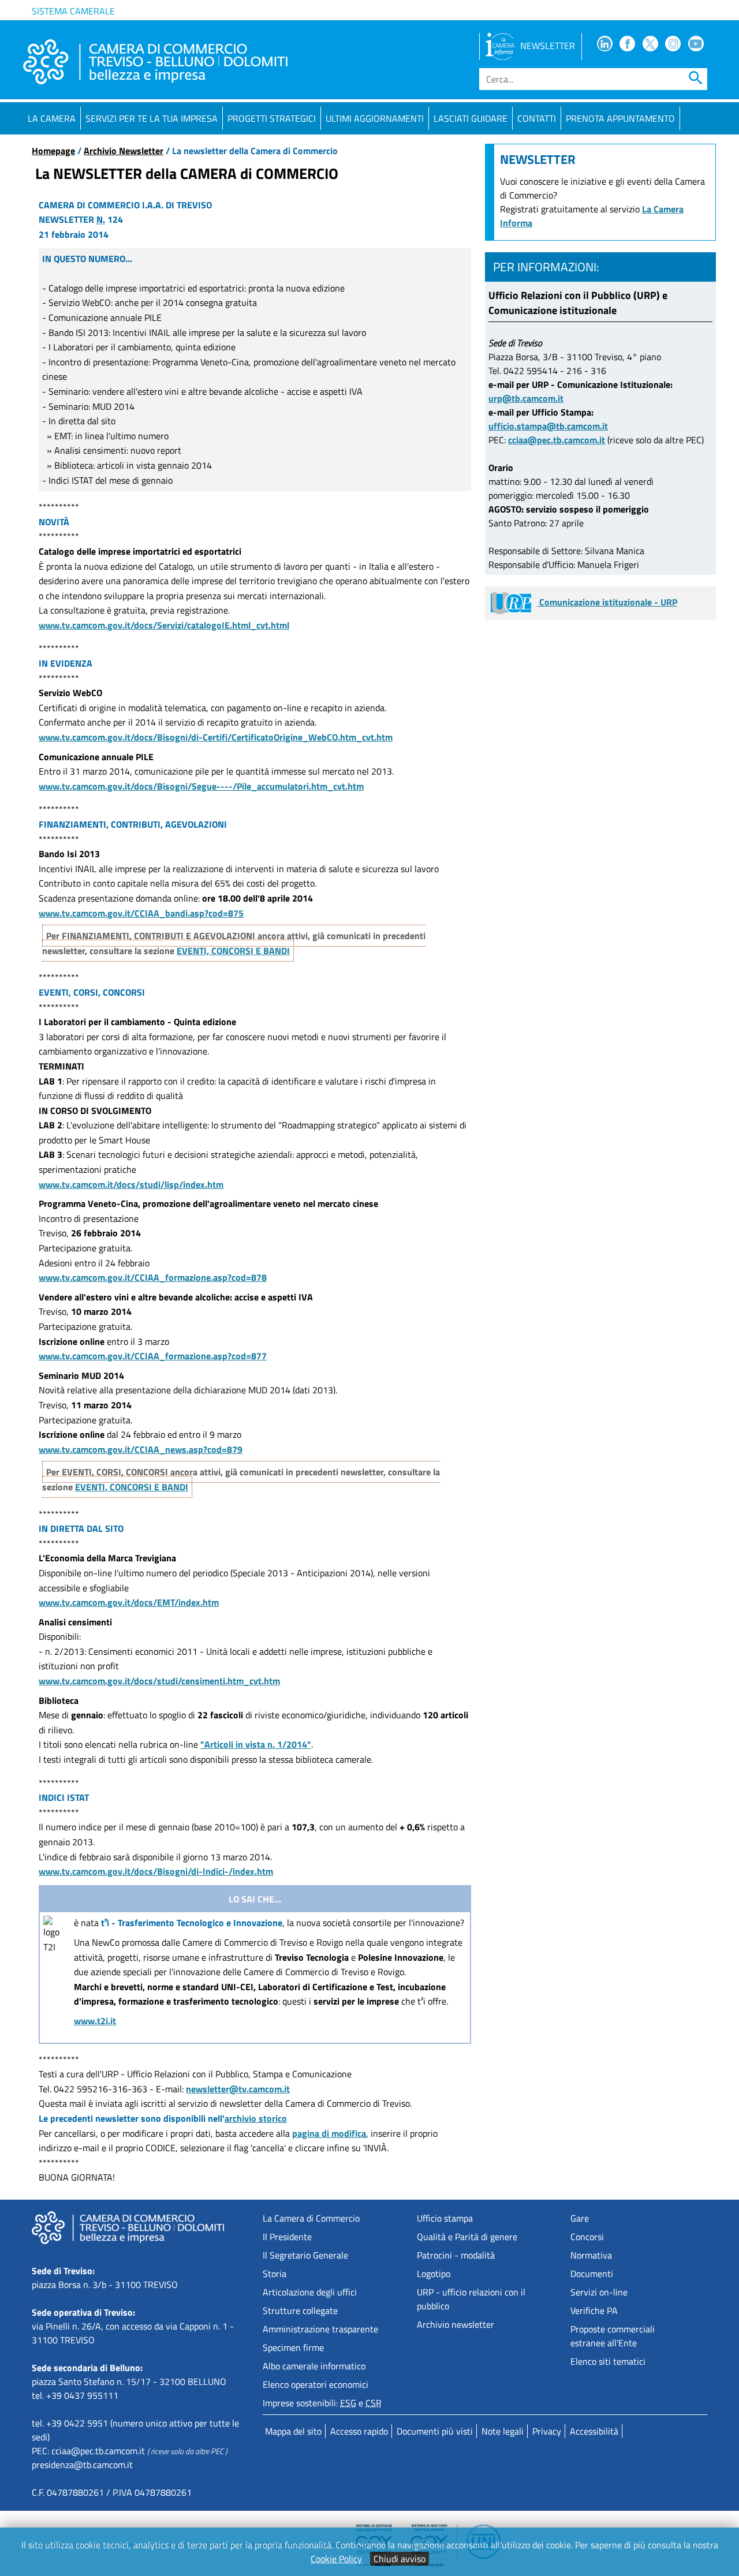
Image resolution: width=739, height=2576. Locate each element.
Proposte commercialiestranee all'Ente (613, 2336)
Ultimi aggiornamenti (375, 118)
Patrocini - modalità (456, 2255)
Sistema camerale (73, 11)
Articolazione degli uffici (310, 2292)
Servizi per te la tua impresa (152, 118)
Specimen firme (293, 2347)
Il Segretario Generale (305, 2255)
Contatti (537, 118)
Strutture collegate (300, 2310)
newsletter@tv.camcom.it (238, 2089)
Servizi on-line (599, 2292)
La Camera (52, 118)
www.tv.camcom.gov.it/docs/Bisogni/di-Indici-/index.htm (156, 1871)
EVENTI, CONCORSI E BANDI (233, 951)
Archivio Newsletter (124, 151)
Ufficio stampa (445, 2218)
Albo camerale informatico (314, 2366)
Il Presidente (287, 2237)
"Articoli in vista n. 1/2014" (256, 1744)
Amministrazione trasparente (320, 2329)
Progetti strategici (272, 118)
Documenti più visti (435, 2431)
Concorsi (587, 2237)
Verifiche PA (594, 2310)
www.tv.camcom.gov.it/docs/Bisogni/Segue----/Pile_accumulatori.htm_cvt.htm (201, 786)
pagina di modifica (329, 2133)
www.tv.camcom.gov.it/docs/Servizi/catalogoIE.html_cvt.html (164, 625)
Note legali (503, 2431)
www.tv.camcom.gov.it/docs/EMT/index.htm (129, 1602)
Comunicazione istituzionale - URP (607, 602)
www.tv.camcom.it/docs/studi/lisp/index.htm (131, 1184)
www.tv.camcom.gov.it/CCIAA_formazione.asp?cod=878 (153, 1277)
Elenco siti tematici (608, 2361)
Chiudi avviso (400, 2559)
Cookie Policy (336, 2559)
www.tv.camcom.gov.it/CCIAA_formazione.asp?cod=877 (153, 1356)
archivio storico (256, 2118)
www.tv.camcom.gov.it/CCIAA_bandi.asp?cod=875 (141, 913)
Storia (275, 2274)
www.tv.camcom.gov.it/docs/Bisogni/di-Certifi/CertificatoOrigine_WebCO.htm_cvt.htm (216, 737)
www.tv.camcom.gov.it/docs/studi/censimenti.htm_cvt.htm (159, 1681)
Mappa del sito (293, 2431)
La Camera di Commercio (311, 2218)
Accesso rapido (359, 2431)
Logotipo (434, 2274)
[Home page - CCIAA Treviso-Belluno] (155, 62)
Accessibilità (594, 2431)
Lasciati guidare (471, 118)
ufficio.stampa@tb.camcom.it (548, 426)
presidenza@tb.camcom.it (82, 2465)
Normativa (591, 2255)
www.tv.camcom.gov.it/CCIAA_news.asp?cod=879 (141, 1449)
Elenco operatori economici (316, 2384)
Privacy (547, 2431)
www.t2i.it (95, 2021)
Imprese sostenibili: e (322, 2403)
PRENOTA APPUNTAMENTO (620, 118)
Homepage (53, 151)
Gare (580, 2218)
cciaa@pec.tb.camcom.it (557, 440)
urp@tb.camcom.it (526, 398)
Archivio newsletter (456, 2324)
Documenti (592, 2274)
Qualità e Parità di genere (467, 2237)
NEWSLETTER (548, 46)
